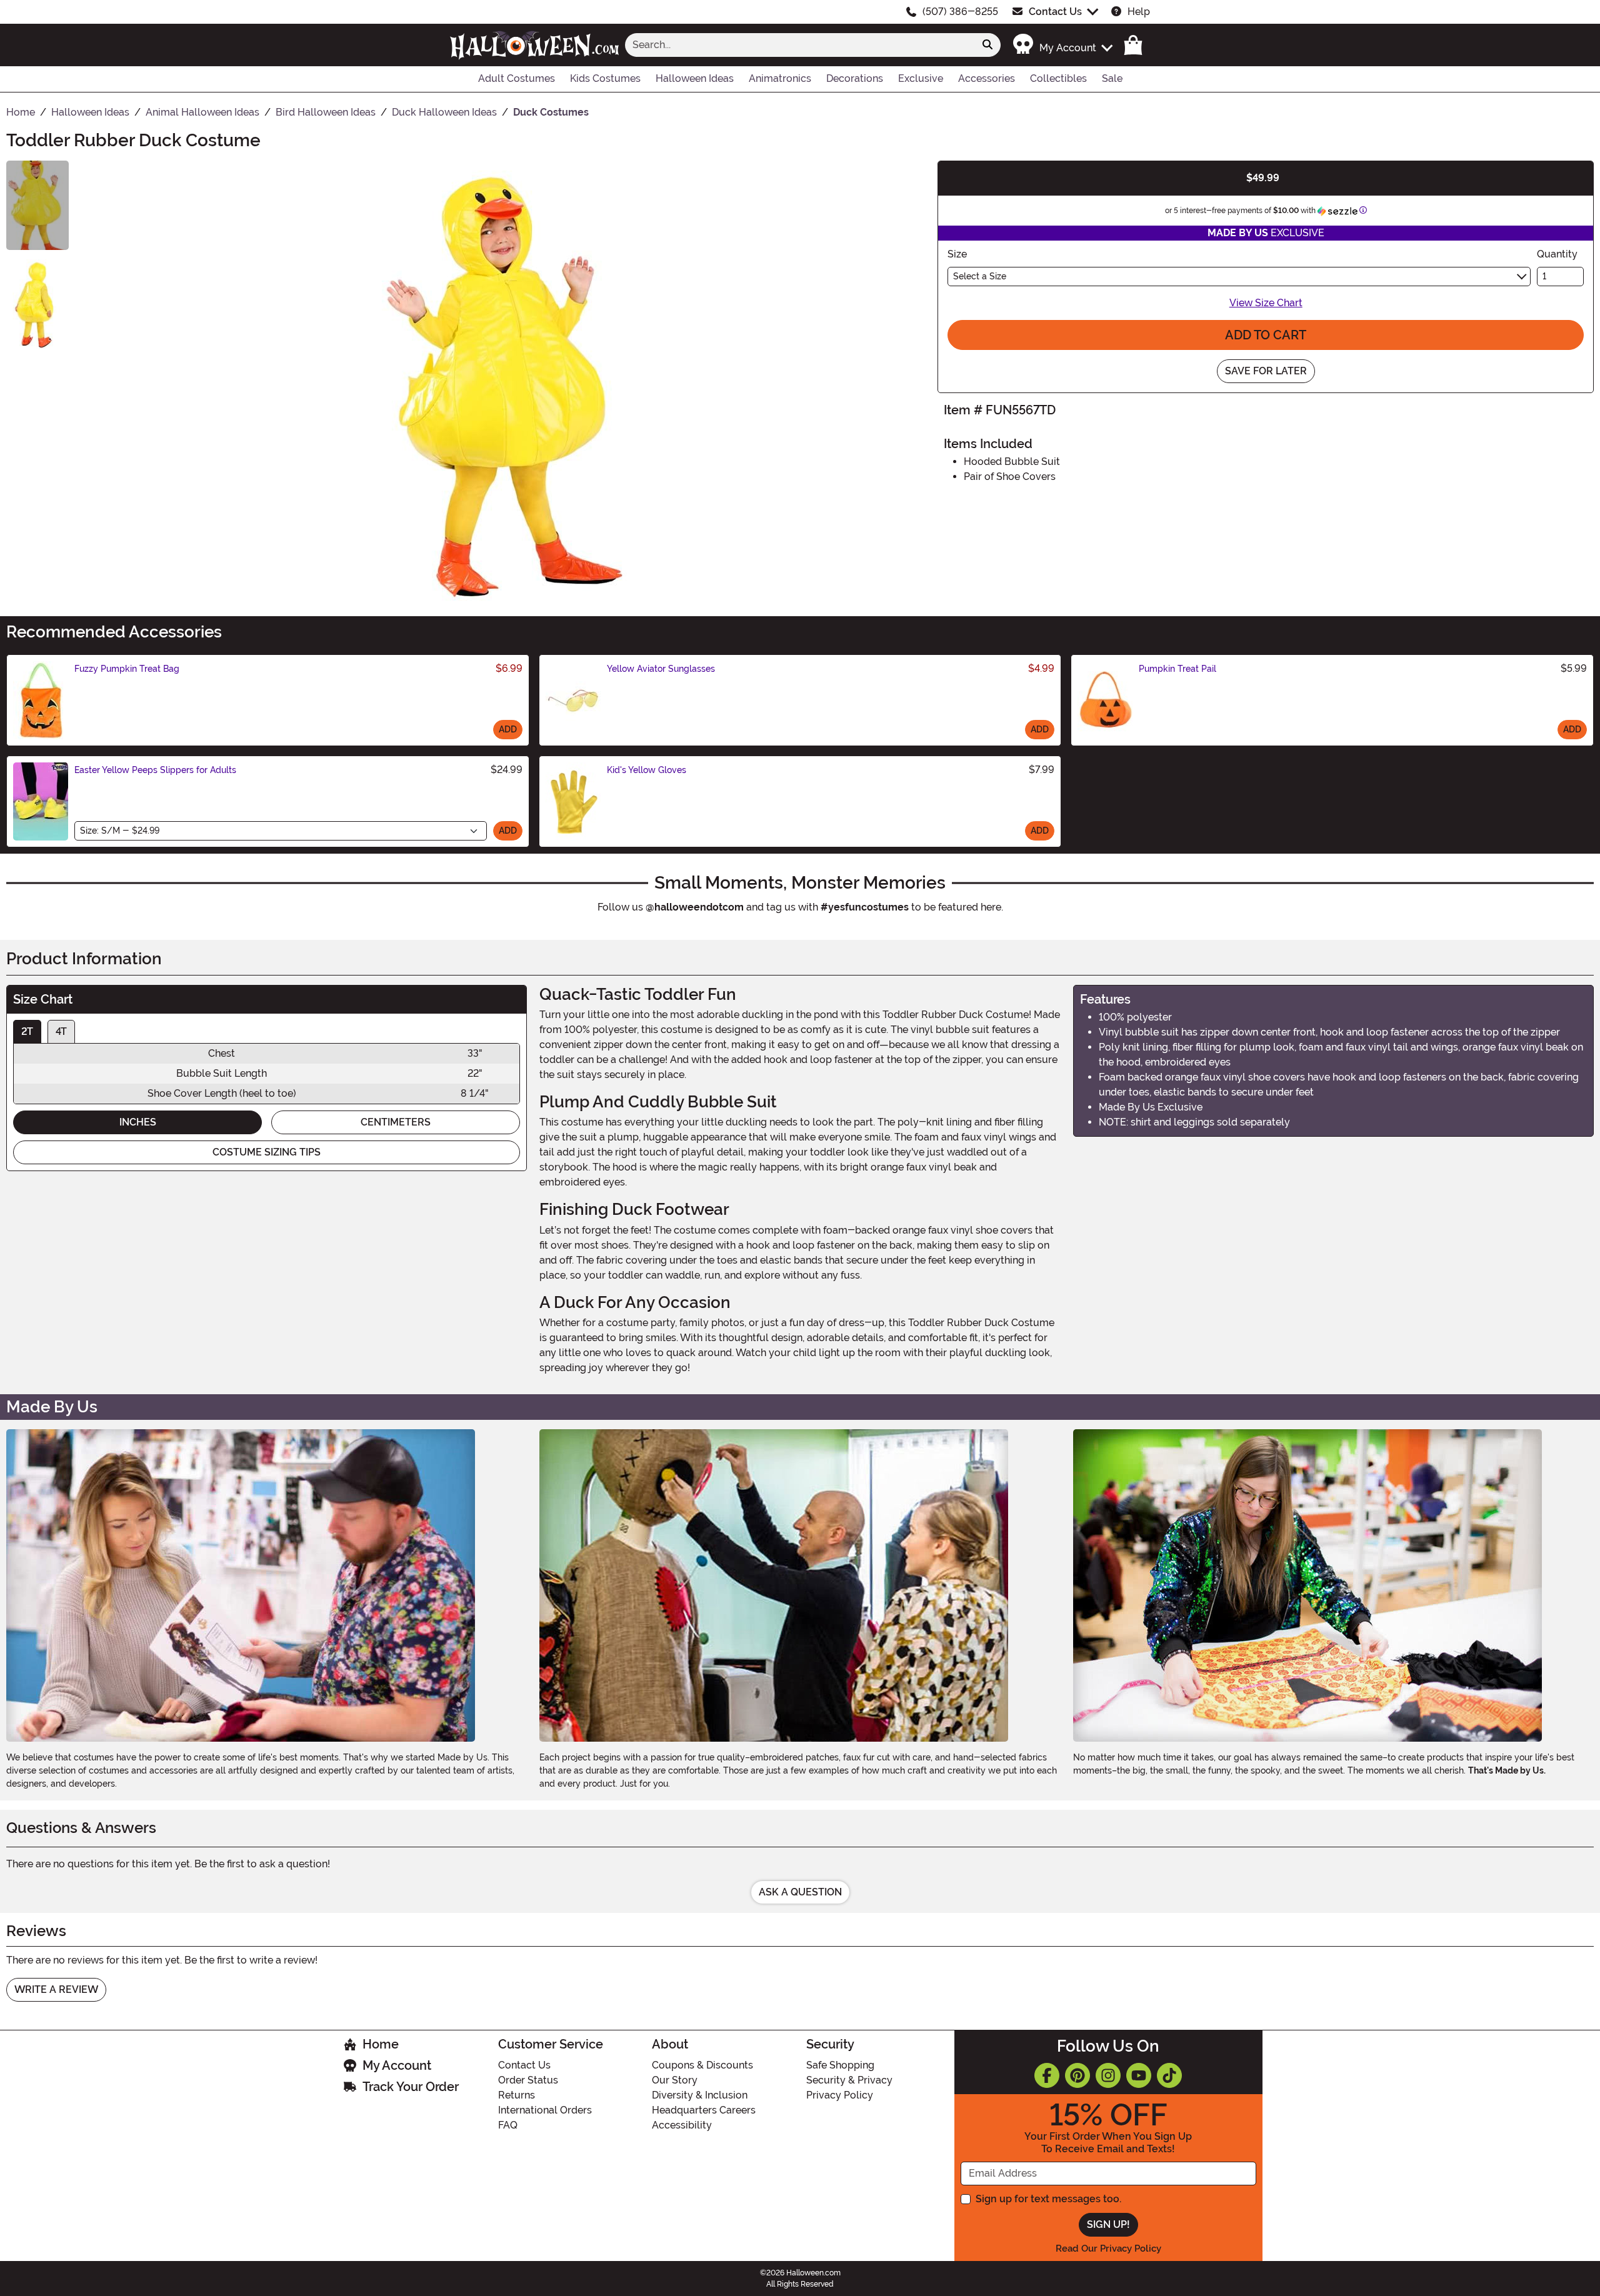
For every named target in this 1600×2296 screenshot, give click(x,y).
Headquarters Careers (704, 2110)
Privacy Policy (840, 2095)
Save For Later (1266, 371)
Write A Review (56, 1989)
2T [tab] (27, 1031)
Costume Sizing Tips (267, 1152)
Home (381, 2044)
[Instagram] (1108, 2075)
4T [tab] (61, 1031)
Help (1139, 12)
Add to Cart (1266, 335)
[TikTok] (1169, 2075)
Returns (517, 2095)
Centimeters (396, 1122)
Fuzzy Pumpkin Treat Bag (127, 669)
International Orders (545, 2110)
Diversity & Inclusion (700, 2095)
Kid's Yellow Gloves (647, 770)
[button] (1062, 45)
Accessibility (682, 2125)
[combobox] (800, 45)
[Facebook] (1047, 2075)
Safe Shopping (840, 2065)
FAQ (508, 2125)
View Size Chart (1266, 303)
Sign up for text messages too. (1048, 2199)
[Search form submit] (987, 45)
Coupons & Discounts (702, 2065)
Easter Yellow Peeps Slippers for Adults (155, 770)
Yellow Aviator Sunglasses (661, 669)
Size (957, 254)
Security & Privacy (849, 2080)
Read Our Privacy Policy (1108, 2249)
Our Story (675, 2080)
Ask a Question (800, 1892)
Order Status (528, 2080)
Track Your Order (411, 2087)
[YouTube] (1139, 2075)
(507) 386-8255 (960, 12)
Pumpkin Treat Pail (1177, 669)
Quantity (1557, 254)
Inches (138, 1122)
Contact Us (1055, 12)
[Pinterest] (1077, 2075)
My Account (397, 2065)
